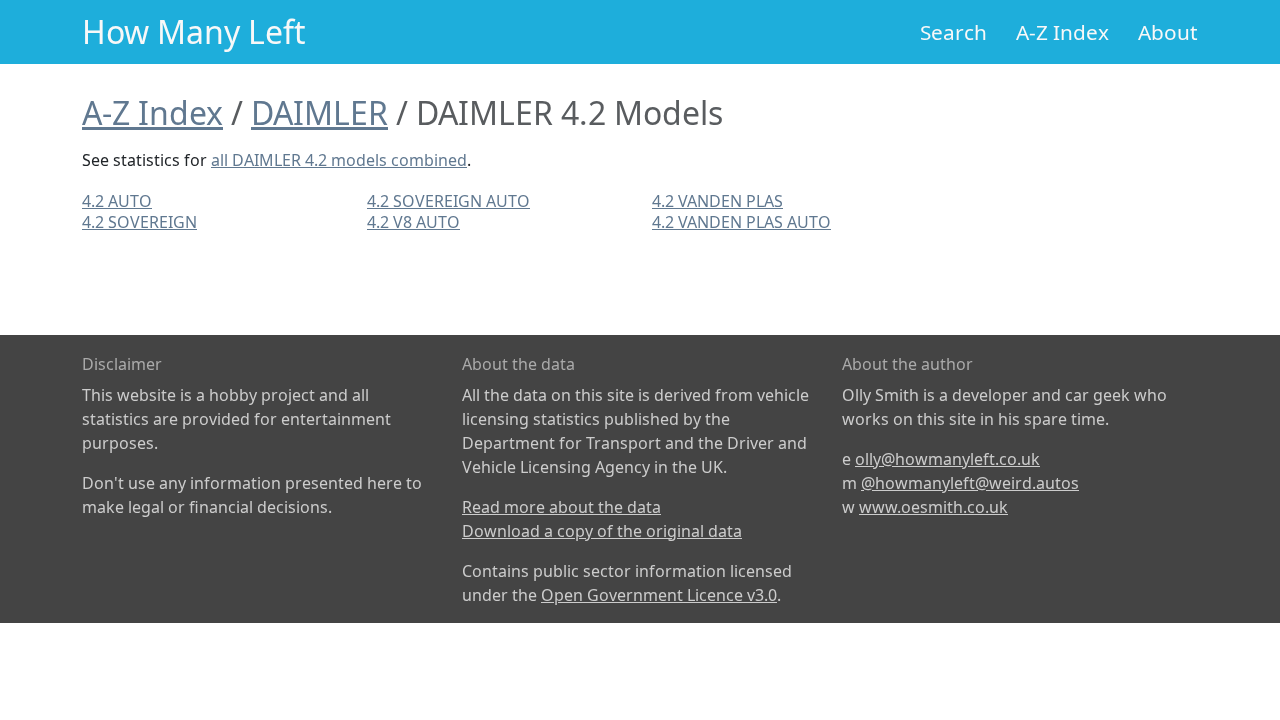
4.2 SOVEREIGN (139, 222)
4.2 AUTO (117, 201)
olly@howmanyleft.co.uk (947, 459)
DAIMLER (319, 112)
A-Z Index (1062, 32)
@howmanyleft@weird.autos (970, 483)
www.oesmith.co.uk (933, 507)
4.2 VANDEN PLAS (717, 201)
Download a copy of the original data (602, 531)
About (1168, 32)
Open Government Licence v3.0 (659, 595)
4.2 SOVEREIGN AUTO (448, 201)
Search (953, 32)
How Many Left (194, 31)
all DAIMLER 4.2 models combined (339, 160)
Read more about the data (561, 507)
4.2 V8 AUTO (413, 222)
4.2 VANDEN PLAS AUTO (741, 222)
